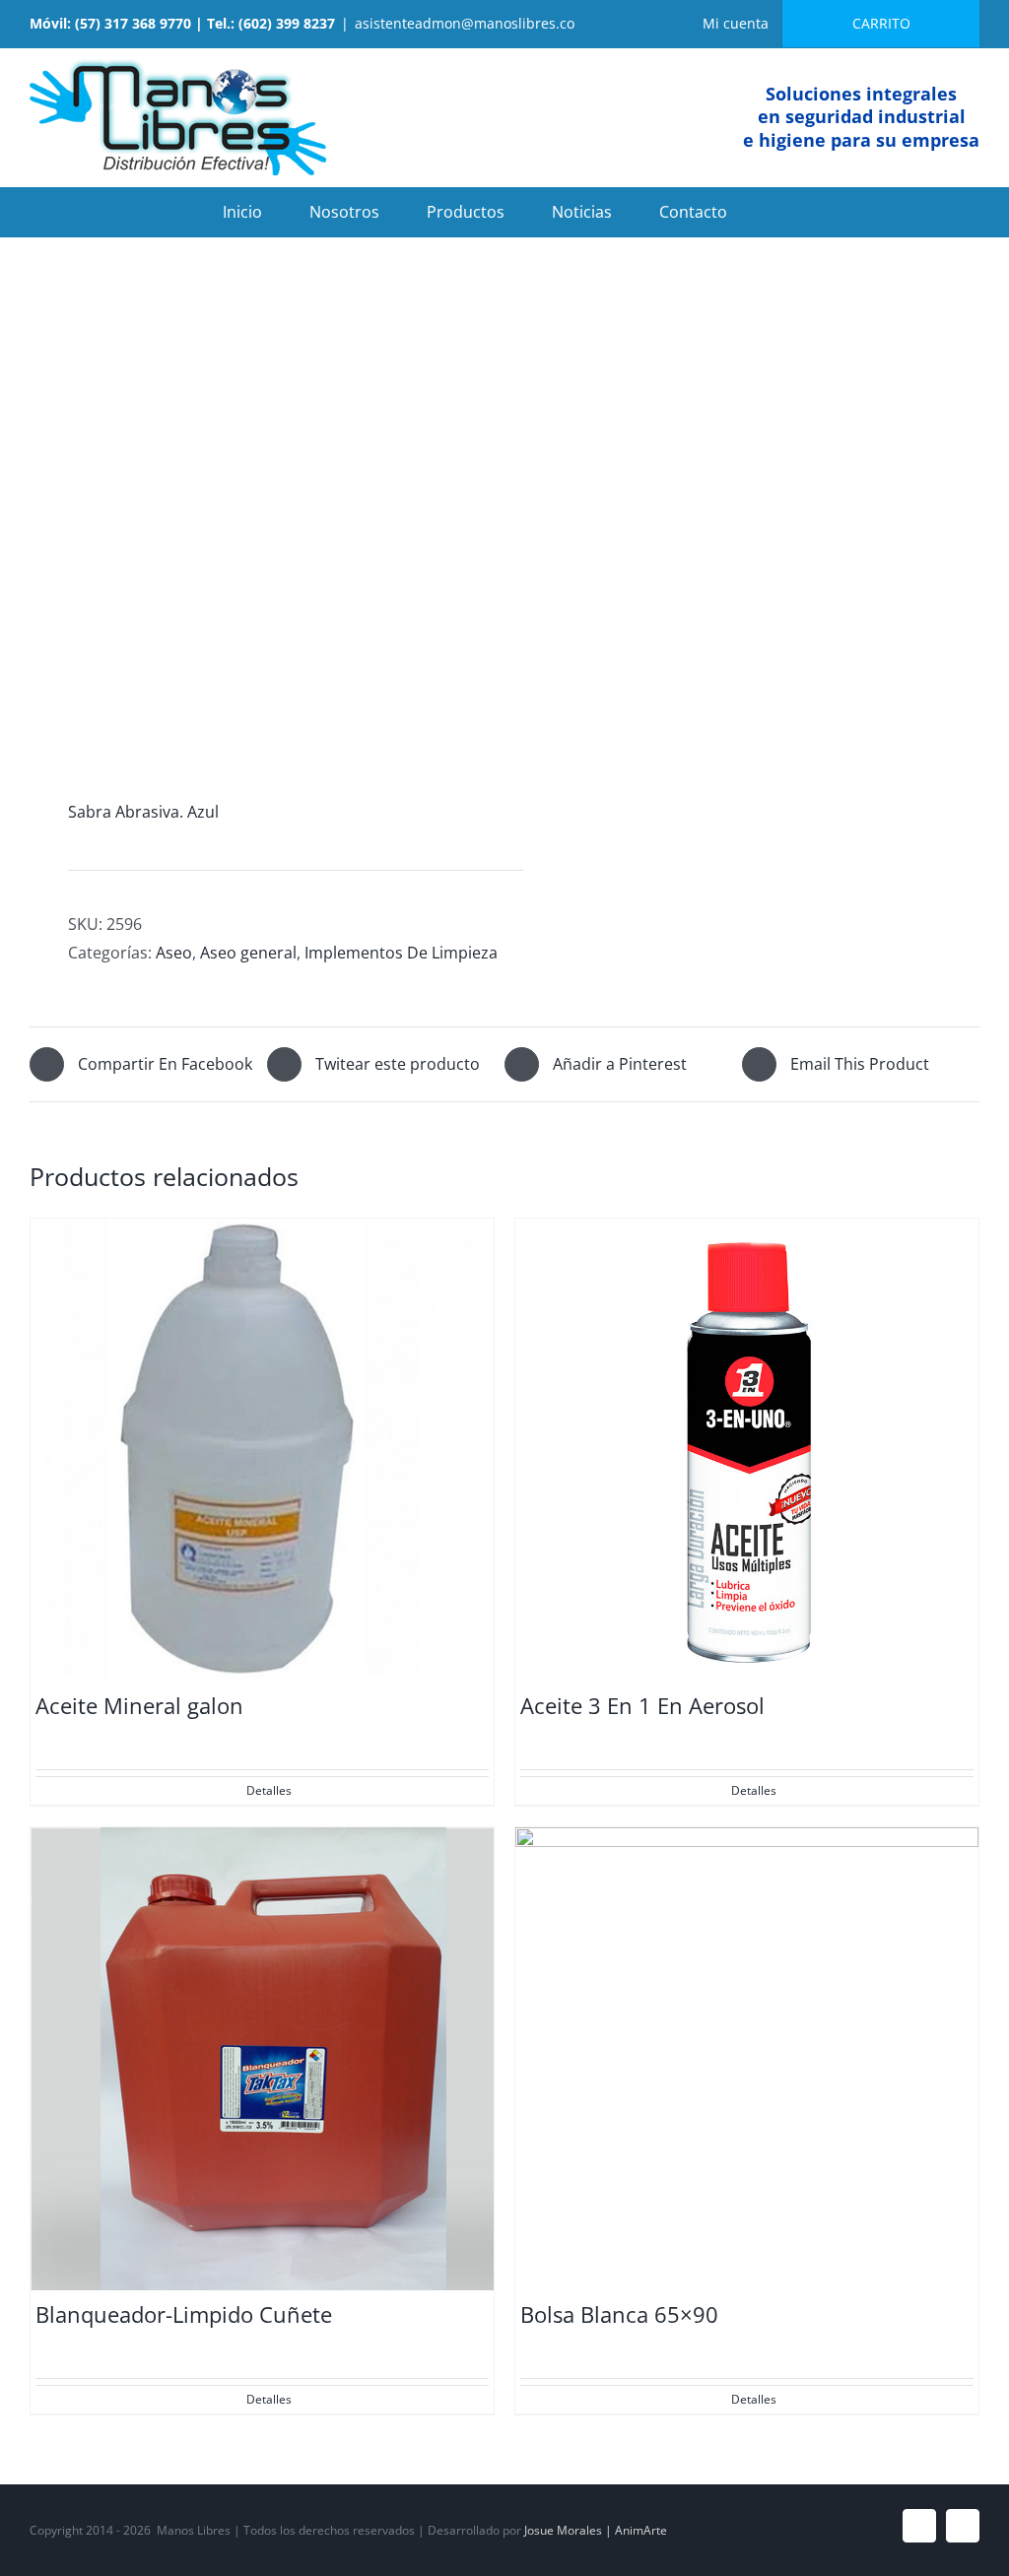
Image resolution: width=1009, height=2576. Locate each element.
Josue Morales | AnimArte (596, 2530)
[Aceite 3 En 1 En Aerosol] (747, 1450)
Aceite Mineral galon (139, 1705)
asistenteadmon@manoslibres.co (465, 23)
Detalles (269, 1790)
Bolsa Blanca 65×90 (619, 2314)
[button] (780, 212)
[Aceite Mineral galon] (262, 1450)
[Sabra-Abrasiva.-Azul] (258, 525)
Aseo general (248, 953)
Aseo (174, 953)
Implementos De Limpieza (401, 953)
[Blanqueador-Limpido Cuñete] (262, 2059)
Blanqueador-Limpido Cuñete (184, 2314)
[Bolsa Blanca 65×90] (747, 2059)
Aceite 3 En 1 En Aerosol (642, 1705)
